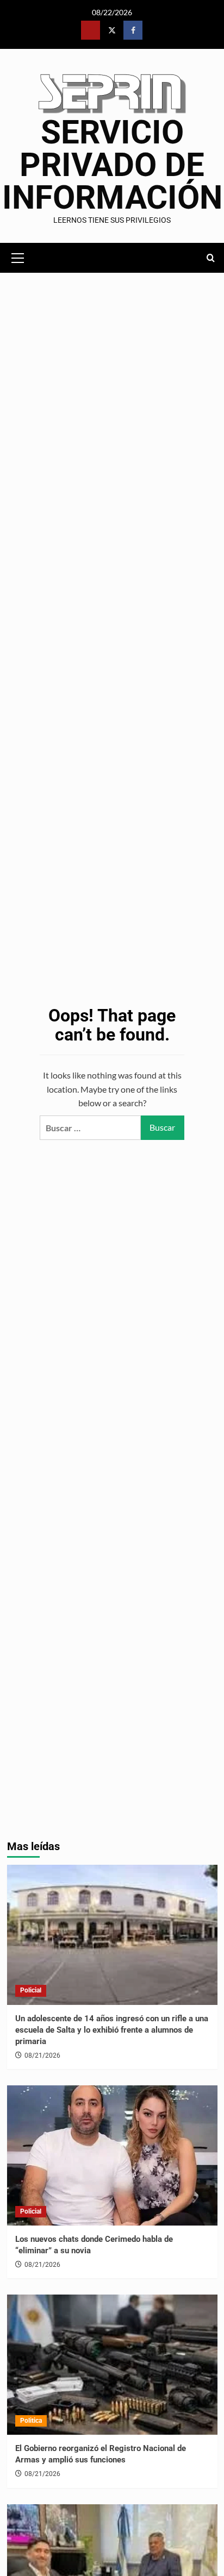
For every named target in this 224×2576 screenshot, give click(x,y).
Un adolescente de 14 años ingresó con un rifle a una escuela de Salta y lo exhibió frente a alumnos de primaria (112, 2030)
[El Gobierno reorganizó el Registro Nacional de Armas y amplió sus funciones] (112, 2365)
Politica (31, 2421)
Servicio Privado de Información (112, 165)
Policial (31, 1990)
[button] (18, 256)
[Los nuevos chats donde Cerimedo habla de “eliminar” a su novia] (112, 2155)
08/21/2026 (42, 2055)
